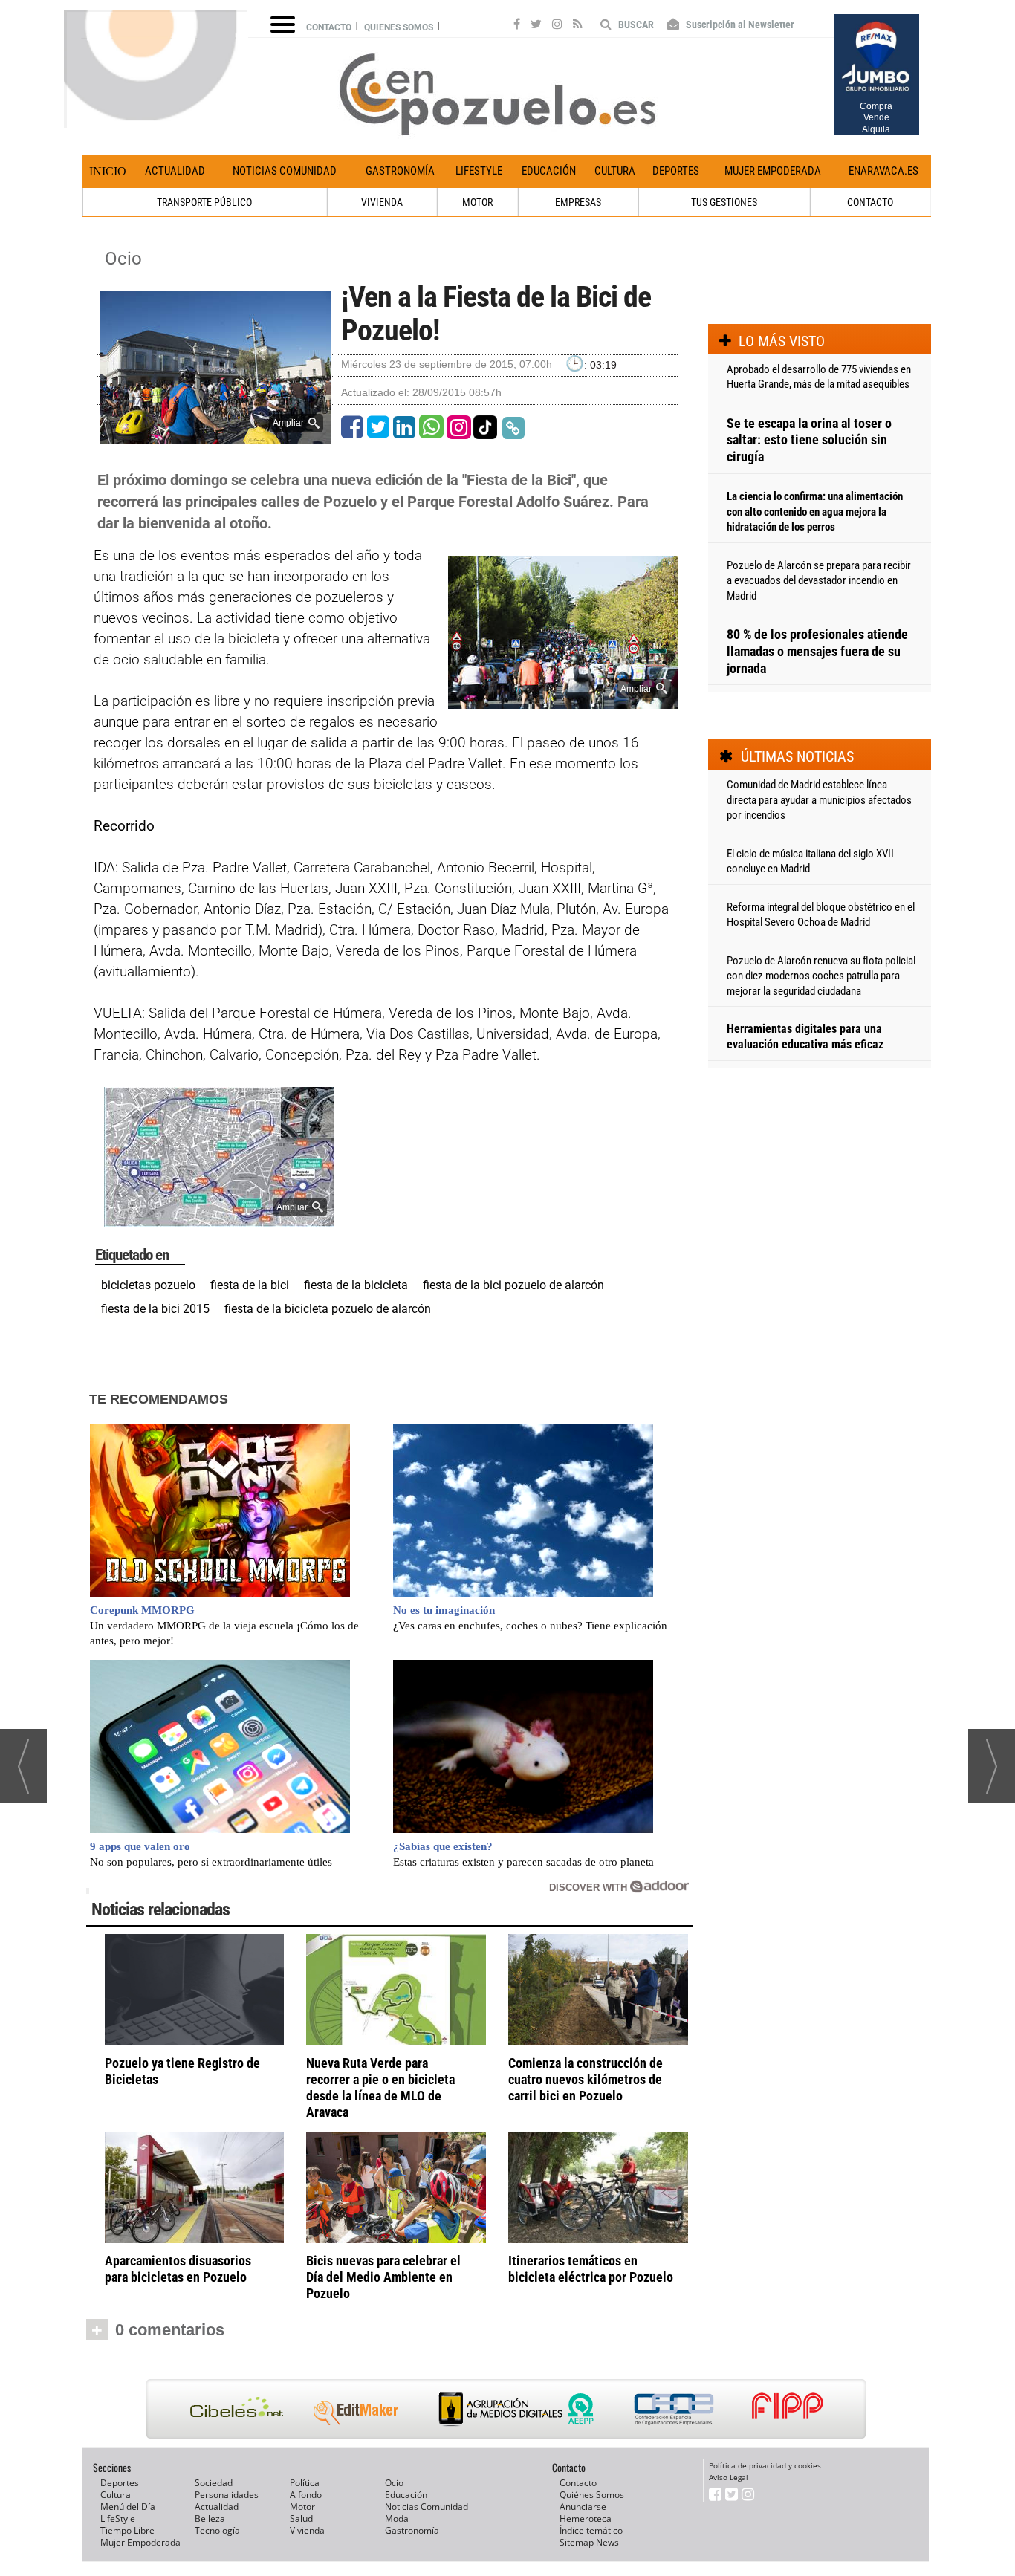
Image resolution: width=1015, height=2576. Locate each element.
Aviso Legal (729, 2477)
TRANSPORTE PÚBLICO (204, 202)
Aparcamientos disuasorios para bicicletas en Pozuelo (178, 2269)
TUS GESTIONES (724, 202)
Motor (302, 2507)
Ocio (123, 259)
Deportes (676, 171)
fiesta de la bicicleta (356, 1285)
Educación (549, 171)
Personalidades (227, 2495)
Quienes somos (399, 27)
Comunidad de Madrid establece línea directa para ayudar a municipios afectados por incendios (819, 800)
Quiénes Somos (592, 2495)
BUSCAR (635, 25)
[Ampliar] (215, 437)
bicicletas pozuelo (148, 1285)
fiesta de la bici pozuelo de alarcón (513, 1285)
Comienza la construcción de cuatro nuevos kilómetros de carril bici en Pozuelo (586, 2079)
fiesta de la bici (250, 1285)
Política (305, 2483)
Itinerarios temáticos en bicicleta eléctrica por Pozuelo (591, 2269)
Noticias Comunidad (285, 171)
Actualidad (175, 171)
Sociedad (214, 2483)
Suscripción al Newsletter (739, 25)
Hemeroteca (586, 2518)
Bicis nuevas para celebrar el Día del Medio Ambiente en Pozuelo (383, 2277)
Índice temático (591, 2530)
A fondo (306, 2495)
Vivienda (307, 2530)
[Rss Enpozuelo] (578, 26)
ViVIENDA (382, 202)
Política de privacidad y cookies (765, 2465)
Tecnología (217, 2530)
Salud (301, 2518)
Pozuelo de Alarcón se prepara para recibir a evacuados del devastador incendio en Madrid (819, 581)
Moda (397, 2518)
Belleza (210, 2518)
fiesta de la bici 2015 (155, 1309)
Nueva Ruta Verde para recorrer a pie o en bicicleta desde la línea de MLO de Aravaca (380, 2087)
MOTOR (477, 202)
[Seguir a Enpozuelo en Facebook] (517, 26)
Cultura (615, 171)
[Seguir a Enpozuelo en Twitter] (536, 26)
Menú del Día (128, 2507)
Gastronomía (400, 171)
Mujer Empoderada (773, 171)
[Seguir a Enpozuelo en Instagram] (557, 26)
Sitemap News (589, 2542)
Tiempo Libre (127, 2530)
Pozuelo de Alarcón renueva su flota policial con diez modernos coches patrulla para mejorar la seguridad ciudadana (821, 976)
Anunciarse (583, 2507)
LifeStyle (479, 171)
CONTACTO (870, 202)
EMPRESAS (578, 202)
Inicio (108, 171)
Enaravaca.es (883, 171)
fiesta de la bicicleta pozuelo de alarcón (328, 1309)
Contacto (329, 27)
